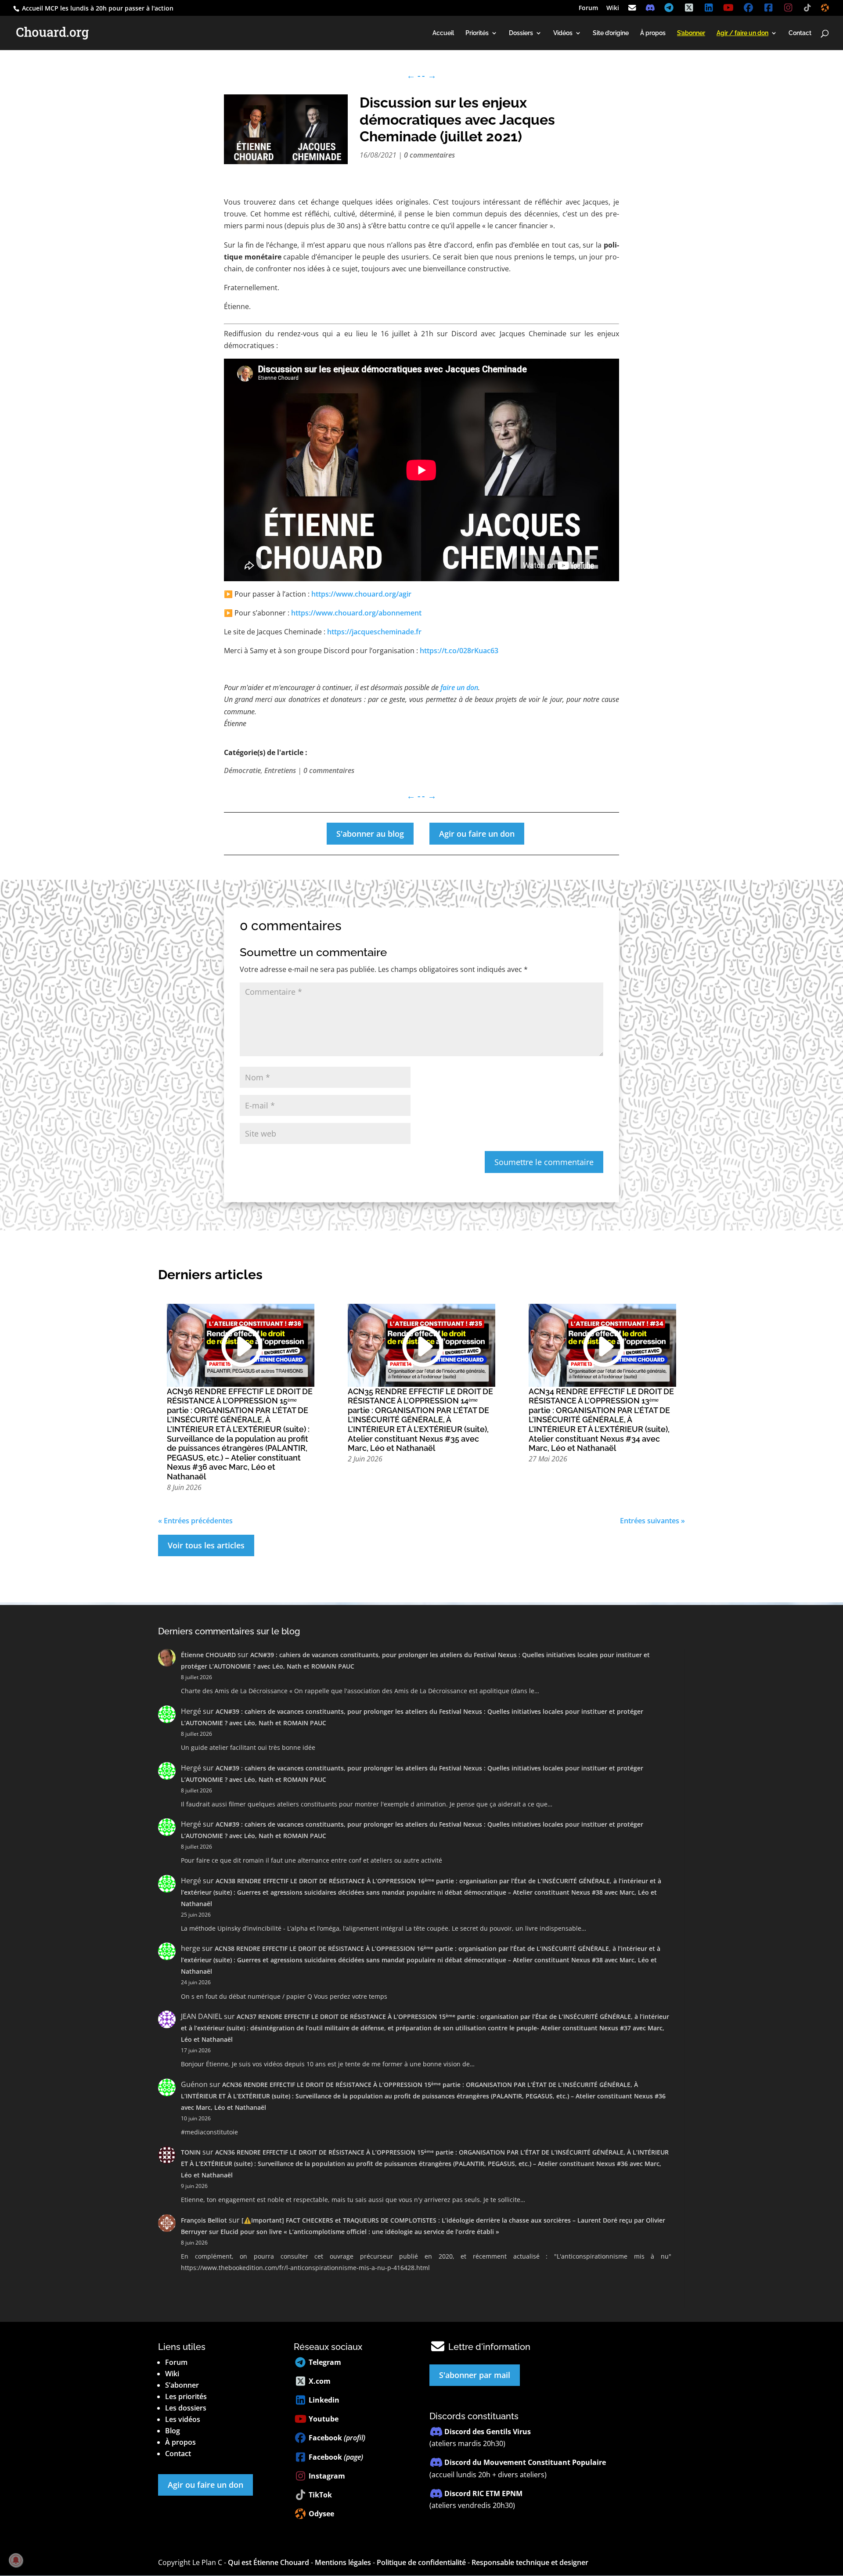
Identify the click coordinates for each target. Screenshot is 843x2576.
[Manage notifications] (16, 2560)
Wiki (613, 8)
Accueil (443, 33)
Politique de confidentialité (421, 2562)
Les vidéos (183, 2419)
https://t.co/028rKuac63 (459, 651)
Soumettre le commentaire (544, 1162)
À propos (653, 33)
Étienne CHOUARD (208, 1655)
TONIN (191, 2152)
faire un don (459, 687)
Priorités (477, 33)
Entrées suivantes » (652, 1521)
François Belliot (204, 2220)
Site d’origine (611, 33)
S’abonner (182, 2385)
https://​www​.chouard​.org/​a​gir (361, 594)
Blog (173, 2431)
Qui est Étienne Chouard (268, 2562)
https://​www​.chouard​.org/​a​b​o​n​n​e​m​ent (356, 613)
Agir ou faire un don (477, 834)
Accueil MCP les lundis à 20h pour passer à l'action (97, 8)
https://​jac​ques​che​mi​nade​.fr (374, 632)
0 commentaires (429, 155)
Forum (588, 8)
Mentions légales (343, 2562)
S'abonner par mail (475, 2375)
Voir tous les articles (206, 1545)
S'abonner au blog (370, 834)
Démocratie (242, 770)
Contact (800, 33)
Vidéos (563, 33)
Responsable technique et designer (530, 2562)
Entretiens (280, 770)
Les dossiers (186, 2408)
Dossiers (521, 33)
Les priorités (186, 2396)
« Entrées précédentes (195, 1521)
